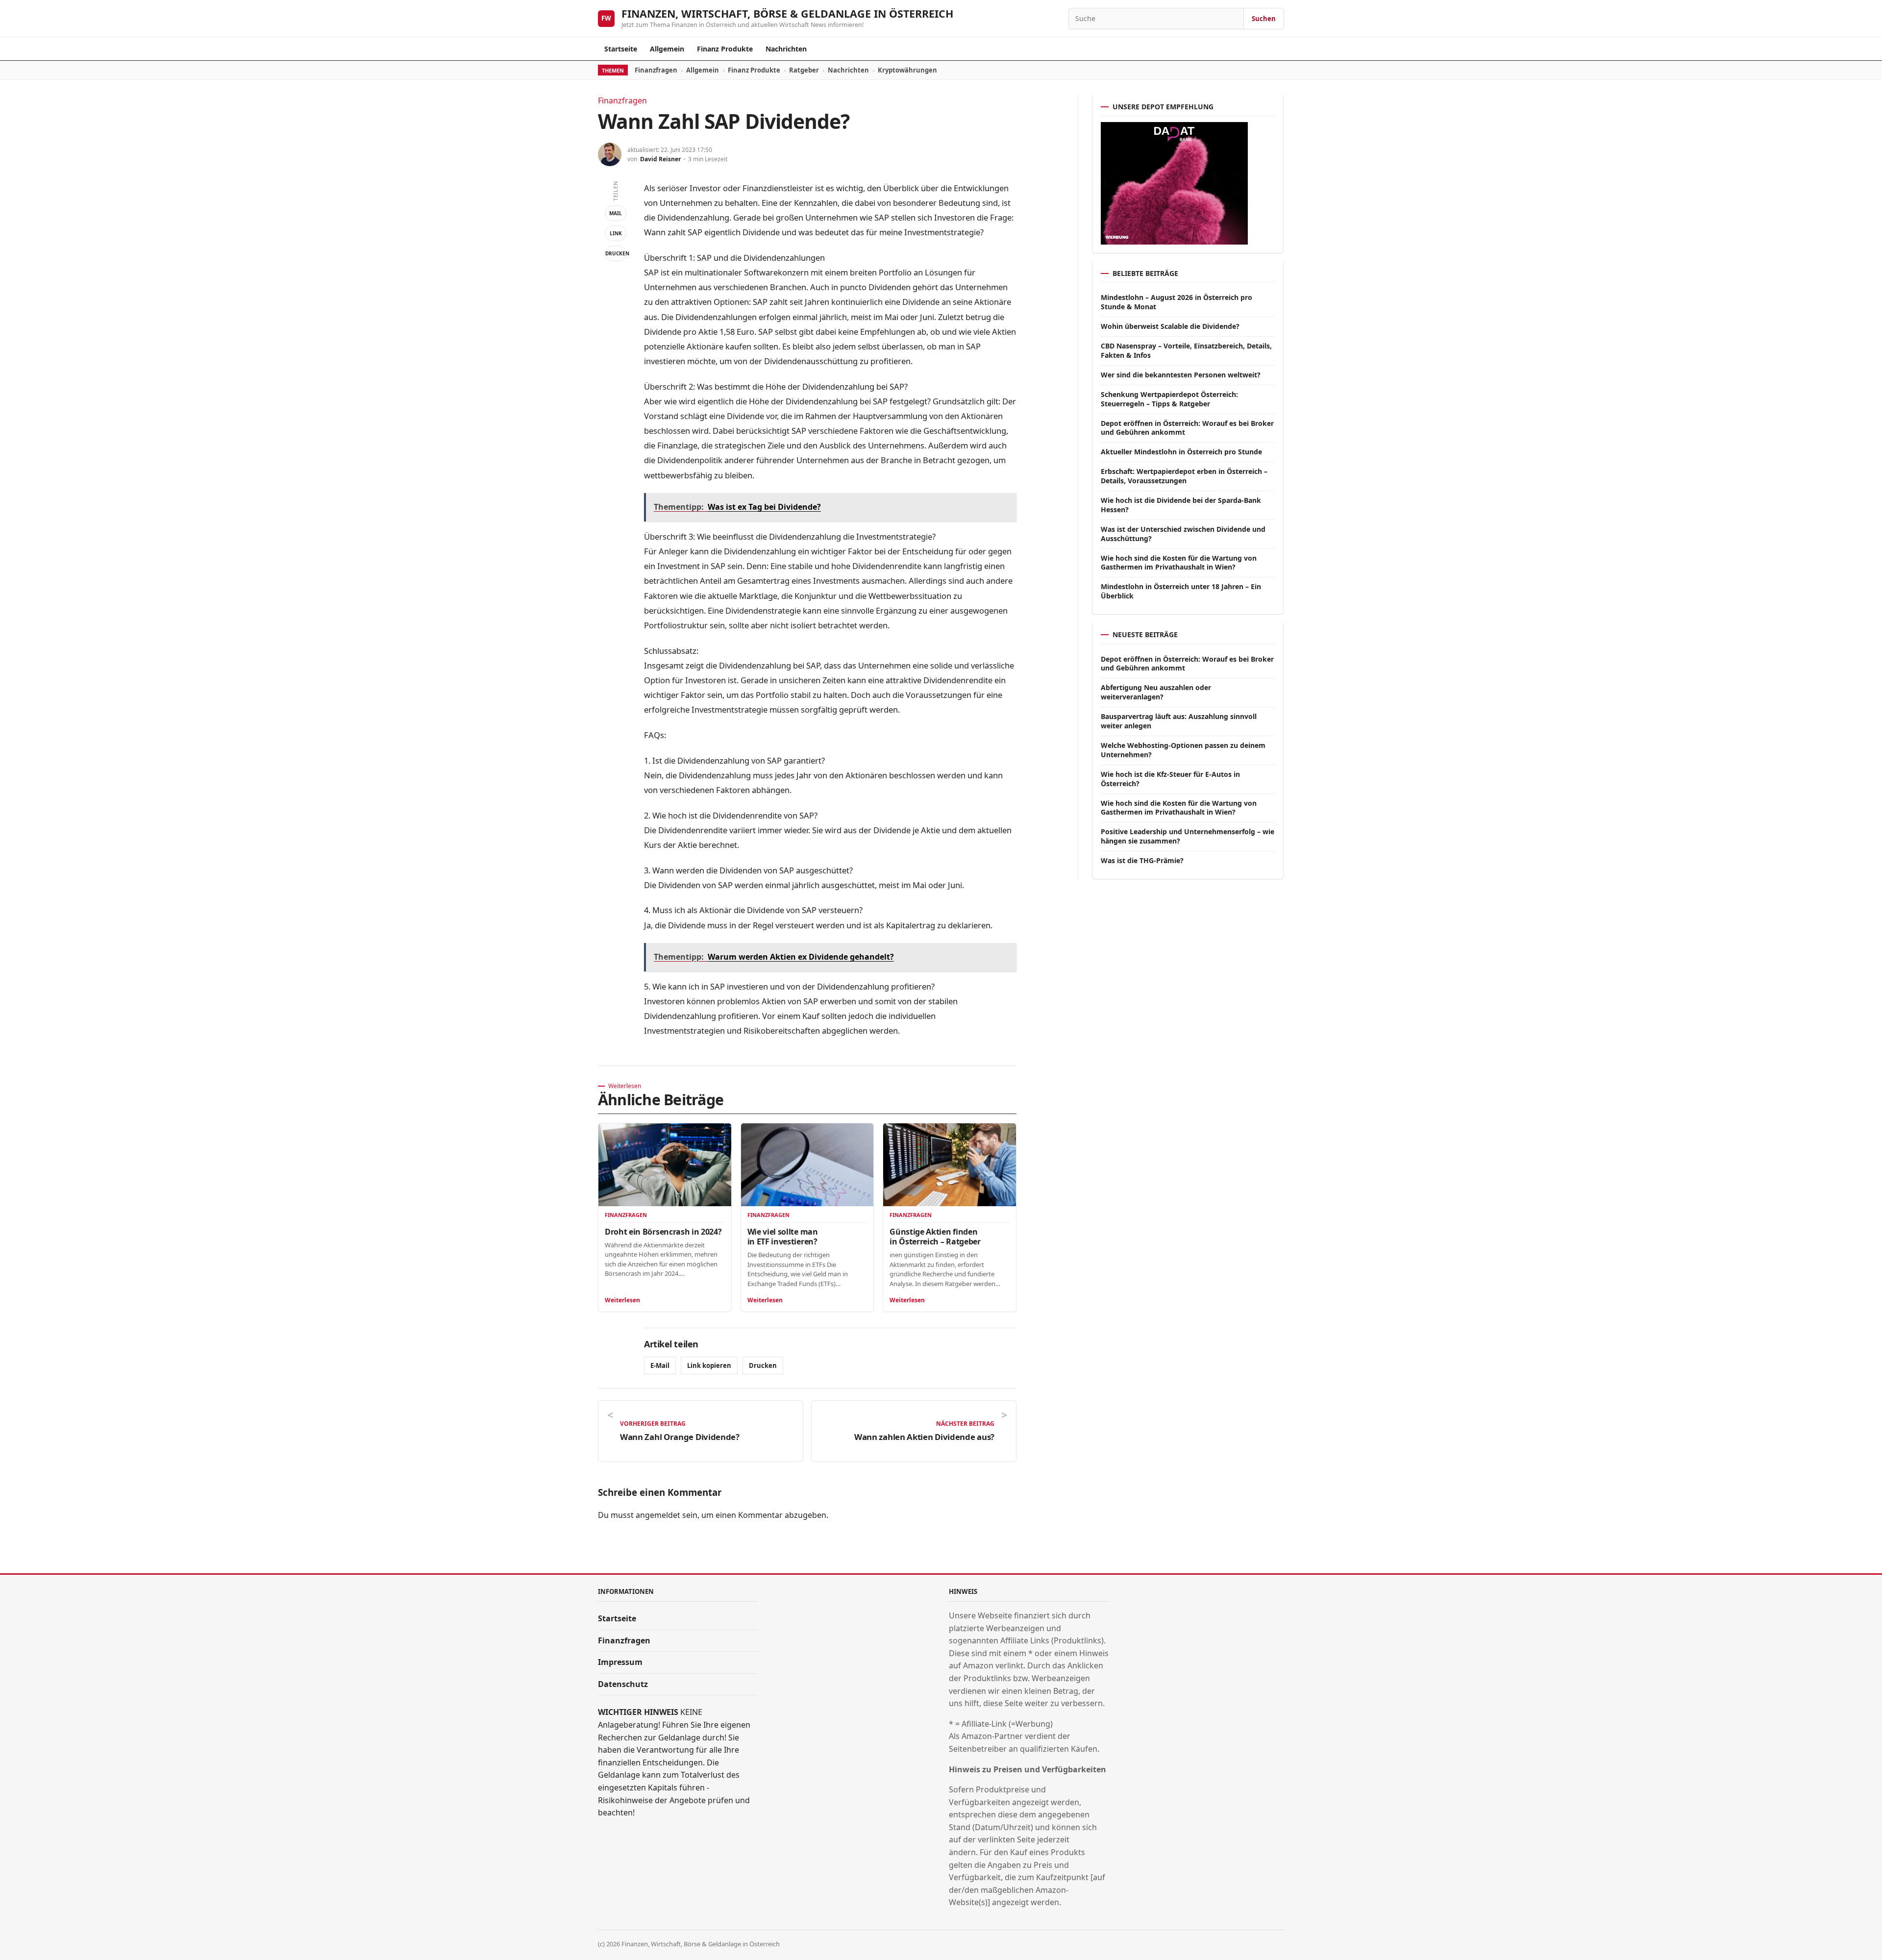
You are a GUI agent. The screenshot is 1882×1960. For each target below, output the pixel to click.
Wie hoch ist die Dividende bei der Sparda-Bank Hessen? (1181, 505)
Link (616, 233)
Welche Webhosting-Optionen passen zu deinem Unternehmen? (1183, 750)
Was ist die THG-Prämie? (1142, 860)
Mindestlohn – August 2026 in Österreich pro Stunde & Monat (1176, 302)
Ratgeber (804, 70)
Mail (616, 213)
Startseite (621, 49)
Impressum (620, 1662)
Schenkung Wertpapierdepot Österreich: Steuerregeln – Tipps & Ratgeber (1169, 399)
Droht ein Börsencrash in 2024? (663, 1232)
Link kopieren (709, 1365)
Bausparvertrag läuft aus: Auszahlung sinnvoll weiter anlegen (1179, 721)
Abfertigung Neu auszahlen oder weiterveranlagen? (1156, 692)
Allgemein (667, 49)
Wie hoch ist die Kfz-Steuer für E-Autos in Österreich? (1170, 779)
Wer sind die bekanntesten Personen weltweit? (1181, 375)
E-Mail (660, 1365)
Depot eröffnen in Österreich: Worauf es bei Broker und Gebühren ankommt (1187, 428)
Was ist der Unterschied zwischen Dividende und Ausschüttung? (1183, 534)
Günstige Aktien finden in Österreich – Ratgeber (935, 1237)
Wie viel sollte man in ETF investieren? (783, 1237)
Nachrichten (786, 49)
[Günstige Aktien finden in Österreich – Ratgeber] (950, 1165)
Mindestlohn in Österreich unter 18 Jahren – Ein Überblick (1181, 591)
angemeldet (658, 1515)
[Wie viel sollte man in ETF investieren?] (807, 1165)
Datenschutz (623, 1684)
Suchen (1264, 19)
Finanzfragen (656, 70)
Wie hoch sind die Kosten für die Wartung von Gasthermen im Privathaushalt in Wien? (1179, 563)
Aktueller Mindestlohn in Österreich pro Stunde (1181, 452)
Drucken (616, 253)
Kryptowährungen (907, 70)
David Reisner (660, 159)
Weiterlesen (622, 1300)
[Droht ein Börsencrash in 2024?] (665, 1165)
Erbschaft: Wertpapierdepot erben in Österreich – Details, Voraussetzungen (1184, 476)
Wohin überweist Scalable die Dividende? (1170, 326)
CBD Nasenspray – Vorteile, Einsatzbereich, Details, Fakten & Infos (1186, 350)
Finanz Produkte (725, 49)
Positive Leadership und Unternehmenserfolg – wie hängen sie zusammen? (1188, 836)
